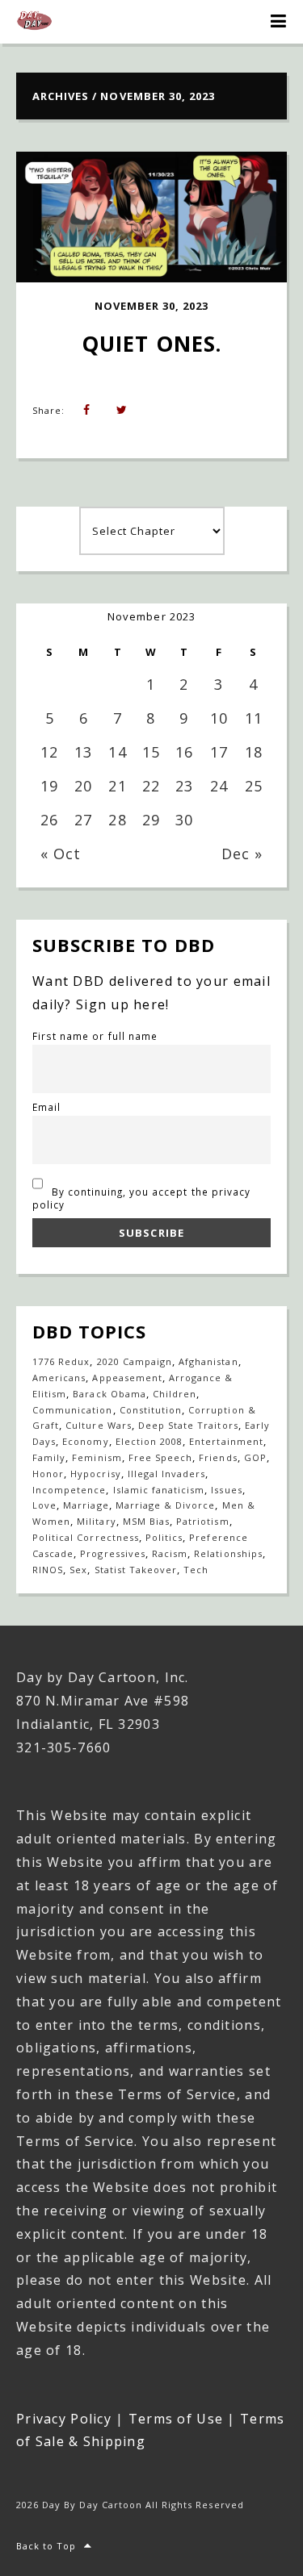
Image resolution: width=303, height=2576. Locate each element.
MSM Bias (146, 1521)
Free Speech (160, 1457)
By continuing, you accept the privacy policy (141, 1198)
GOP (255, 1457)
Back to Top (46, 2546)
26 (49, 820)
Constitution (151, 1410)
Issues (226, 1490)
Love (44, 1505)
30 (184, 820)
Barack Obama (109, 1394)
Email (46, 1107)
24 (219, 786)
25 (254, 786)
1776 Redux (61, 1361)
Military (96, 1521)
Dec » (242, 854)
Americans (59, 1378)
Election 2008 (149, 1441)
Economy (85, 1441)
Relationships (228, 1553)
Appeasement (127, 1378)
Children (175, 1394)
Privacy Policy (64, 2419)
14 (117, 752)
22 (151, 786)
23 (184, 786)
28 (117, 820)
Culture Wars (98, 1425)
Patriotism (202, 1521)
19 (49, 786)
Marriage (86, 1505)
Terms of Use (176, 2419)
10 (219, 718)
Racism (170, 1553)
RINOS (48, 1570)
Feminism (97, 1457)
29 (151, 820)
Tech (196, 1570)
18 (254, 752)
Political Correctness (86, 1537)
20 (83, 786)
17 (219, 752)
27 (83, 820)
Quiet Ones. (151, 344)
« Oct (61, 854)
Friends (218, 1457)
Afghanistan (208, 1361)
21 (117, 786)
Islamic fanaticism (159, 1490)
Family (49, 1457)
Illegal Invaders (167, 1474)
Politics (164, 1537)
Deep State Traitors (188, 1425)
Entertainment (226, 1441)
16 (184, 752)
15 (151, 752)
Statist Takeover (136, 1570)
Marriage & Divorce (166, 1505)
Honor (48, 1474)
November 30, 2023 (152, 306)
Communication (73, 1410)
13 (83, 752)
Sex (78, 1570)
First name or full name (95, 1036)
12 (49, 752)
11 (254, 718)
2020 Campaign (135, 1361)
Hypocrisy (95, 1474)
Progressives (112, 1553)
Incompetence (69, 1490)
